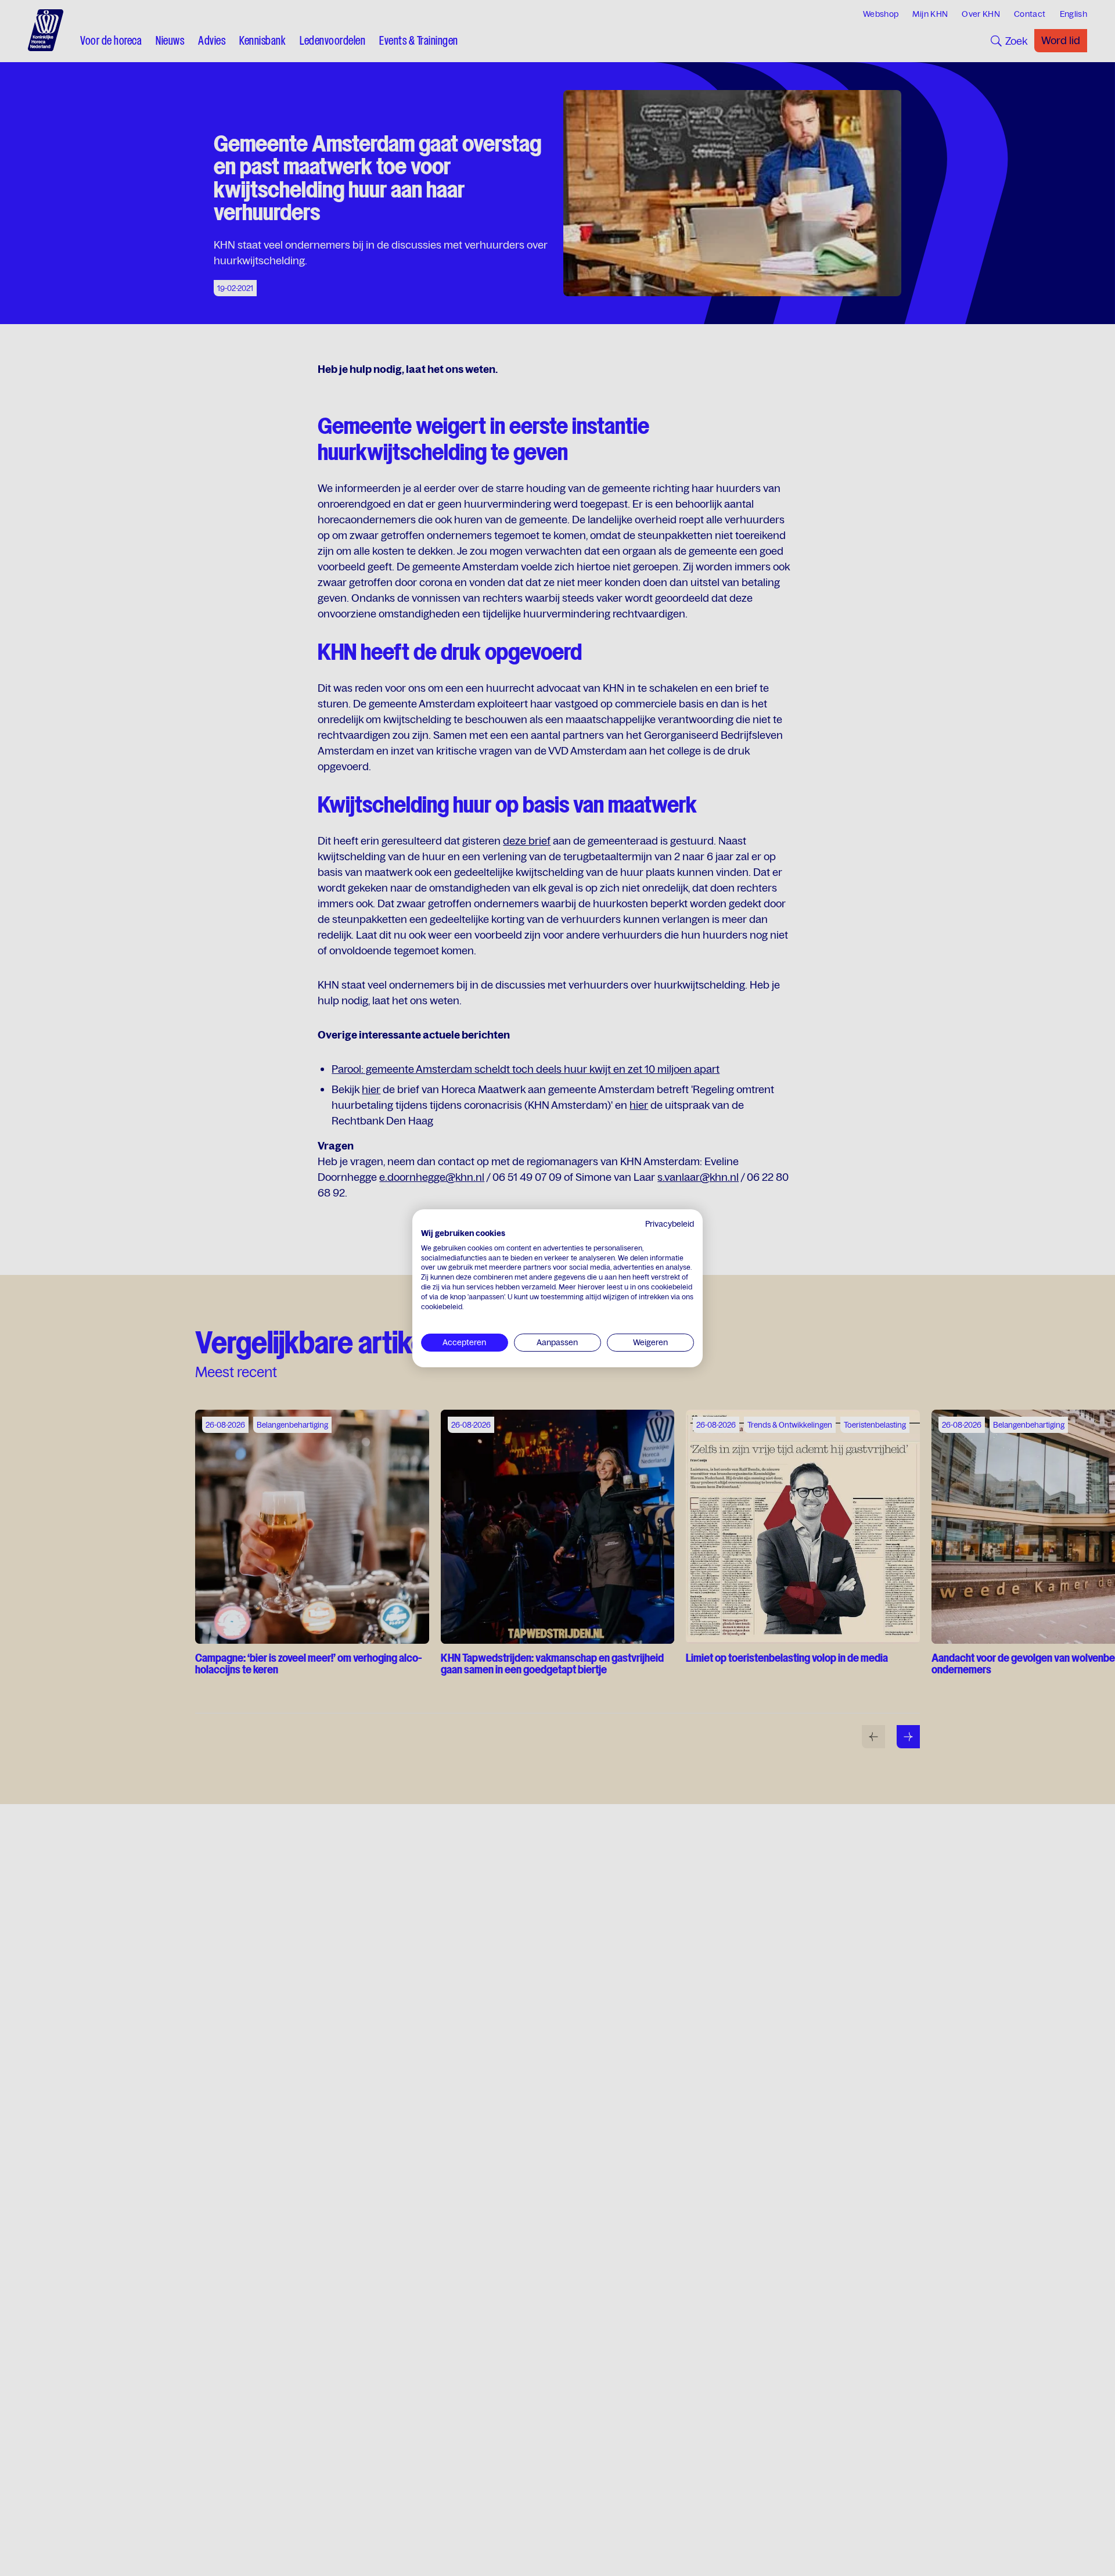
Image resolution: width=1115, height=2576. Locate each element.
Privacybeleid (670, 1224)
